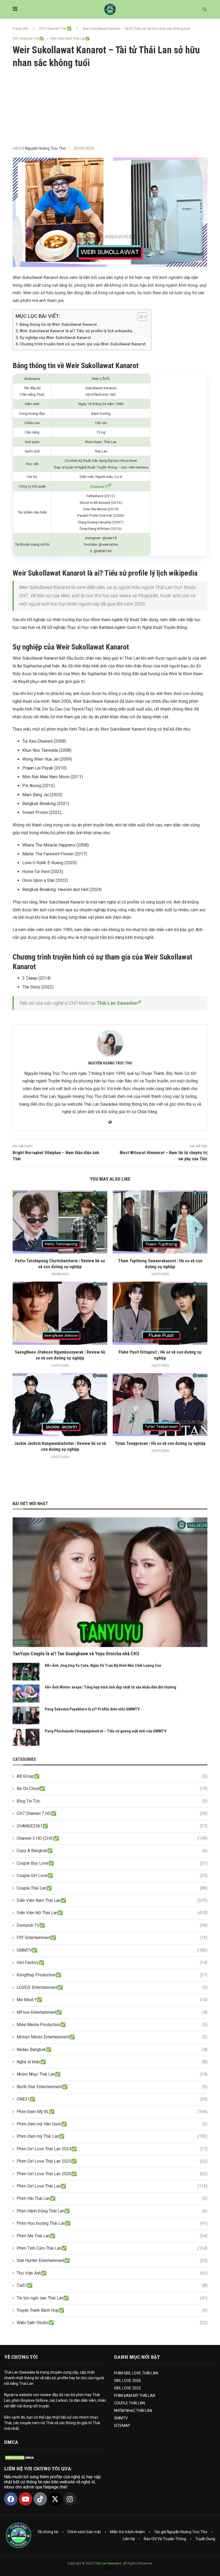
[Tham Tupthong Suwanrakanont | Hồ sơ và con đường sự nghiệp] (160, 1222)
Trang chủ (20, 29)
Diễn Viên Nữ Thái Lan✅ (112, 1913)
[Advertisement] (110, 107)
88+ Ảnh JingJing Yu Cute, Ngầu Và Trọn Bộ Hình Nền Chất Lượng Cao (103, 1665)
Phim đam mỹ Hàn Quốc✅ (112, 2124)
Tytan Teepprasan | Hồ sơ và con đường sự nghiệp (160, 1443)
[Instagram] (70, 2499)
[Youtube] (25, 2499)
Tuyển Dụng (205, 2539)
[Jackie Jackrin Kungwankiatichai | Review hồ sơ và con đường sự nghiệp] (60, 1405)
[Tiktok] (40, 2499)
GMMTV (121, 2418)
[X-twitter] (55, 2499)
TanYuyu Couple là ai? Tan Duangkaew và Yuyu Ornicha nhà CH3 (76, 1654)
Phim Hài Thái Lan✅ (112, 2198)
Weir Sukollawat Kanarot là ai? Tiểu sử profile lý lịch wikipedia (76, 331)
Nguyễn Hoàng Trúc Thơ (45, 148)
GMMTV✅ (112, 1950)
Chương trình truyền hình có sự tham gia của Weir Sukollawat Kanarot (83, 344)
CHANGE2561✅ (112, 1826)
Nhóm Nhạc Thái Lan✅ (112, 2074)
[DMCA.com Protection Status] (20, 2458)
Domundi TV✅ (112, 1925)
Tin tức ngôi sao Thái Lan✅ (112, 2298)
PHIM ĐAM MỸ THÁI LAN (135, 2396)
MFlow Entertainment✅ (112, 2012)
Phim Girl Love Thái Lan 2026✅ (112, 2174)
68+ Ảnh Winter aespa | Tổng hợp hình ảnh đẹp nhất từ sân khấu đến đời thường (111, 1687)
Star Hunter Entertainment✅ (112, 2260)
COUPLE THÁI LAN (129, 2403)
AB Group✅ (112, 1776)
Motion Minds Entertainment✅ (112, 2037)
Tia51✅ (112, 2285)
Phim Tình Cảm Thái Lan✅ (112, 2248)
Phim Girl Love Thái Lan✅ (112, 2186)
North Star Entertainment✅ (112, 2087)
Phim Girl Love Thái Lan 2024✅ (112, 2149)
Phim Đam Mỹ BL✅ (112, 2112)
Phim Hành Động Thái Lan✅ (112, 2211)
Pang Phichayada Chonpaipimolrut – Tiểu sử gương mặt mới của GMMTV (106, 1731)
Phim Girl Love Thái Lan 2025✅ (112, 2161)
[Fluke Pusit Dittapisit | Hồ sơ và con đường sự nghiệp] (160, 1313)
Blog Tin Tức (112, 1801)
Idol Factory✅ (112, 1963)
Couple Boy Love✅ (112, 1863)
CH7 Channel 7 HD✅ (55, 29)
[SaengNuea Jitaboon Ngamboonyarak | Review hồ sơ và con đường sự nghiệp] (60, 1313)
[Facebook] (11, 2499)
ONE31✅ (112, 2099)
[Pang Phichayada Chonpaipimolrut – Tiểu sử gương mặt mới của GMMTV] (26, 1737)
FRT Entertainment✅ (112, 1938)
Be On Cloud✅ (112, 1789)
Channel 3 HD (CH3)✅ (112, 1838)
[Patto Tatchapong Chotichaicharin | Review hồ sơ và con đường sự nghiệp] (60, 1222)
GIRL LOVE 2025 (127, 2388)
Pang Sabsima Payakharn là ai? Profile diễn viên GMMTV (92, 1709)
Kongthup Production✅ (112, 1975)
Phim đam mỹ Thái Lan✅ (112, 2136)
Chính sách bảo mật (84, 2532)
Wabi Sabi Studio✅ (112, 2323)
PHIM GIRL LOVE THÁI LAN (136, 2373)
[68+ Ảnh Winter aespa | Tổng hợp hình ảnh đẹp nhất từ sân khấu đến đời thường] (26, 1693)
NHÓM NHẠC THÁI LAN (133, 2411)
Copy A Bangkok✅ (112, 1851)
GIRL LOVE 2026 (127, 2381)
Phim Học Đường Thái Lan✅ (112, 2223)
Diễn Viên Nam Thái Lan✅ (112, 1900)
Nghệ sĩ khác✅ (112, 2062)
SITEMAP (122, 2426)
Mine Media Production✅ (112, 2025)
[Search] (205, 10)
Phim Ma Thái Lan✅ (112, 2236)
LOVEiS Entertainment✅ (112, 1987)
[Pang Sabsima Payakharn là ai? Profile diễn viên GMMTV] (26, 1715)
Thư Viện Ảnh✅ (112, 2273)
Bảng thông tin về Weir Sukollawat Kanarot (58, 325)
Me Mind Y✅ (112, 2000)
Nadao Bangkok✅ (112, 2050)
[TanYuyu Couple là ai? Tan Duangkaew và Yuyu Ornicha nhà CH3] (110, 1582)
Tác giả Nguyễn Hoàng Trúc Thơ (181, 2532)
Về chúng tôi (48, 2532)
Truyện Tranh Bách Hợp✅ (112, 2310)
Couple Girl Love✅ (112, 1876)
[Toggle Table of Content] (140, 317)
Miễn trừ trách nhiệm (127, 2532)
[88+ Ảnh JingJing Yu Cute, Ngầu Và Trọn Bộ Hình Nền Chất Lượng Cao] (26, 1672)
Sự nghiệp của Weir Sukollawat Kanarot (55, 338)
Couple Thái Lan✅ (112, 1888)
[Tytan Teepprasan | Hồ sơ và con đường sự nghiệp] (160, 1405)
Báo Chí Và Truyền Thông (165, 2539)
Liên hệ (129, 2539)
